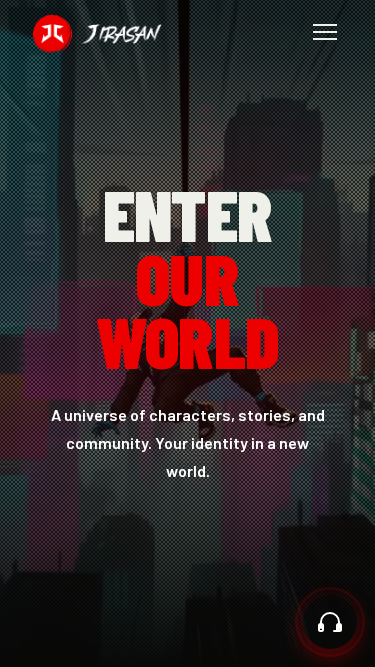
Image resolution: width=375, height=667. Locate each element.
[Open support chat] (330, 622)
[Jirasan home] (97, 32)
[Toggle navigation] (325, 32)
